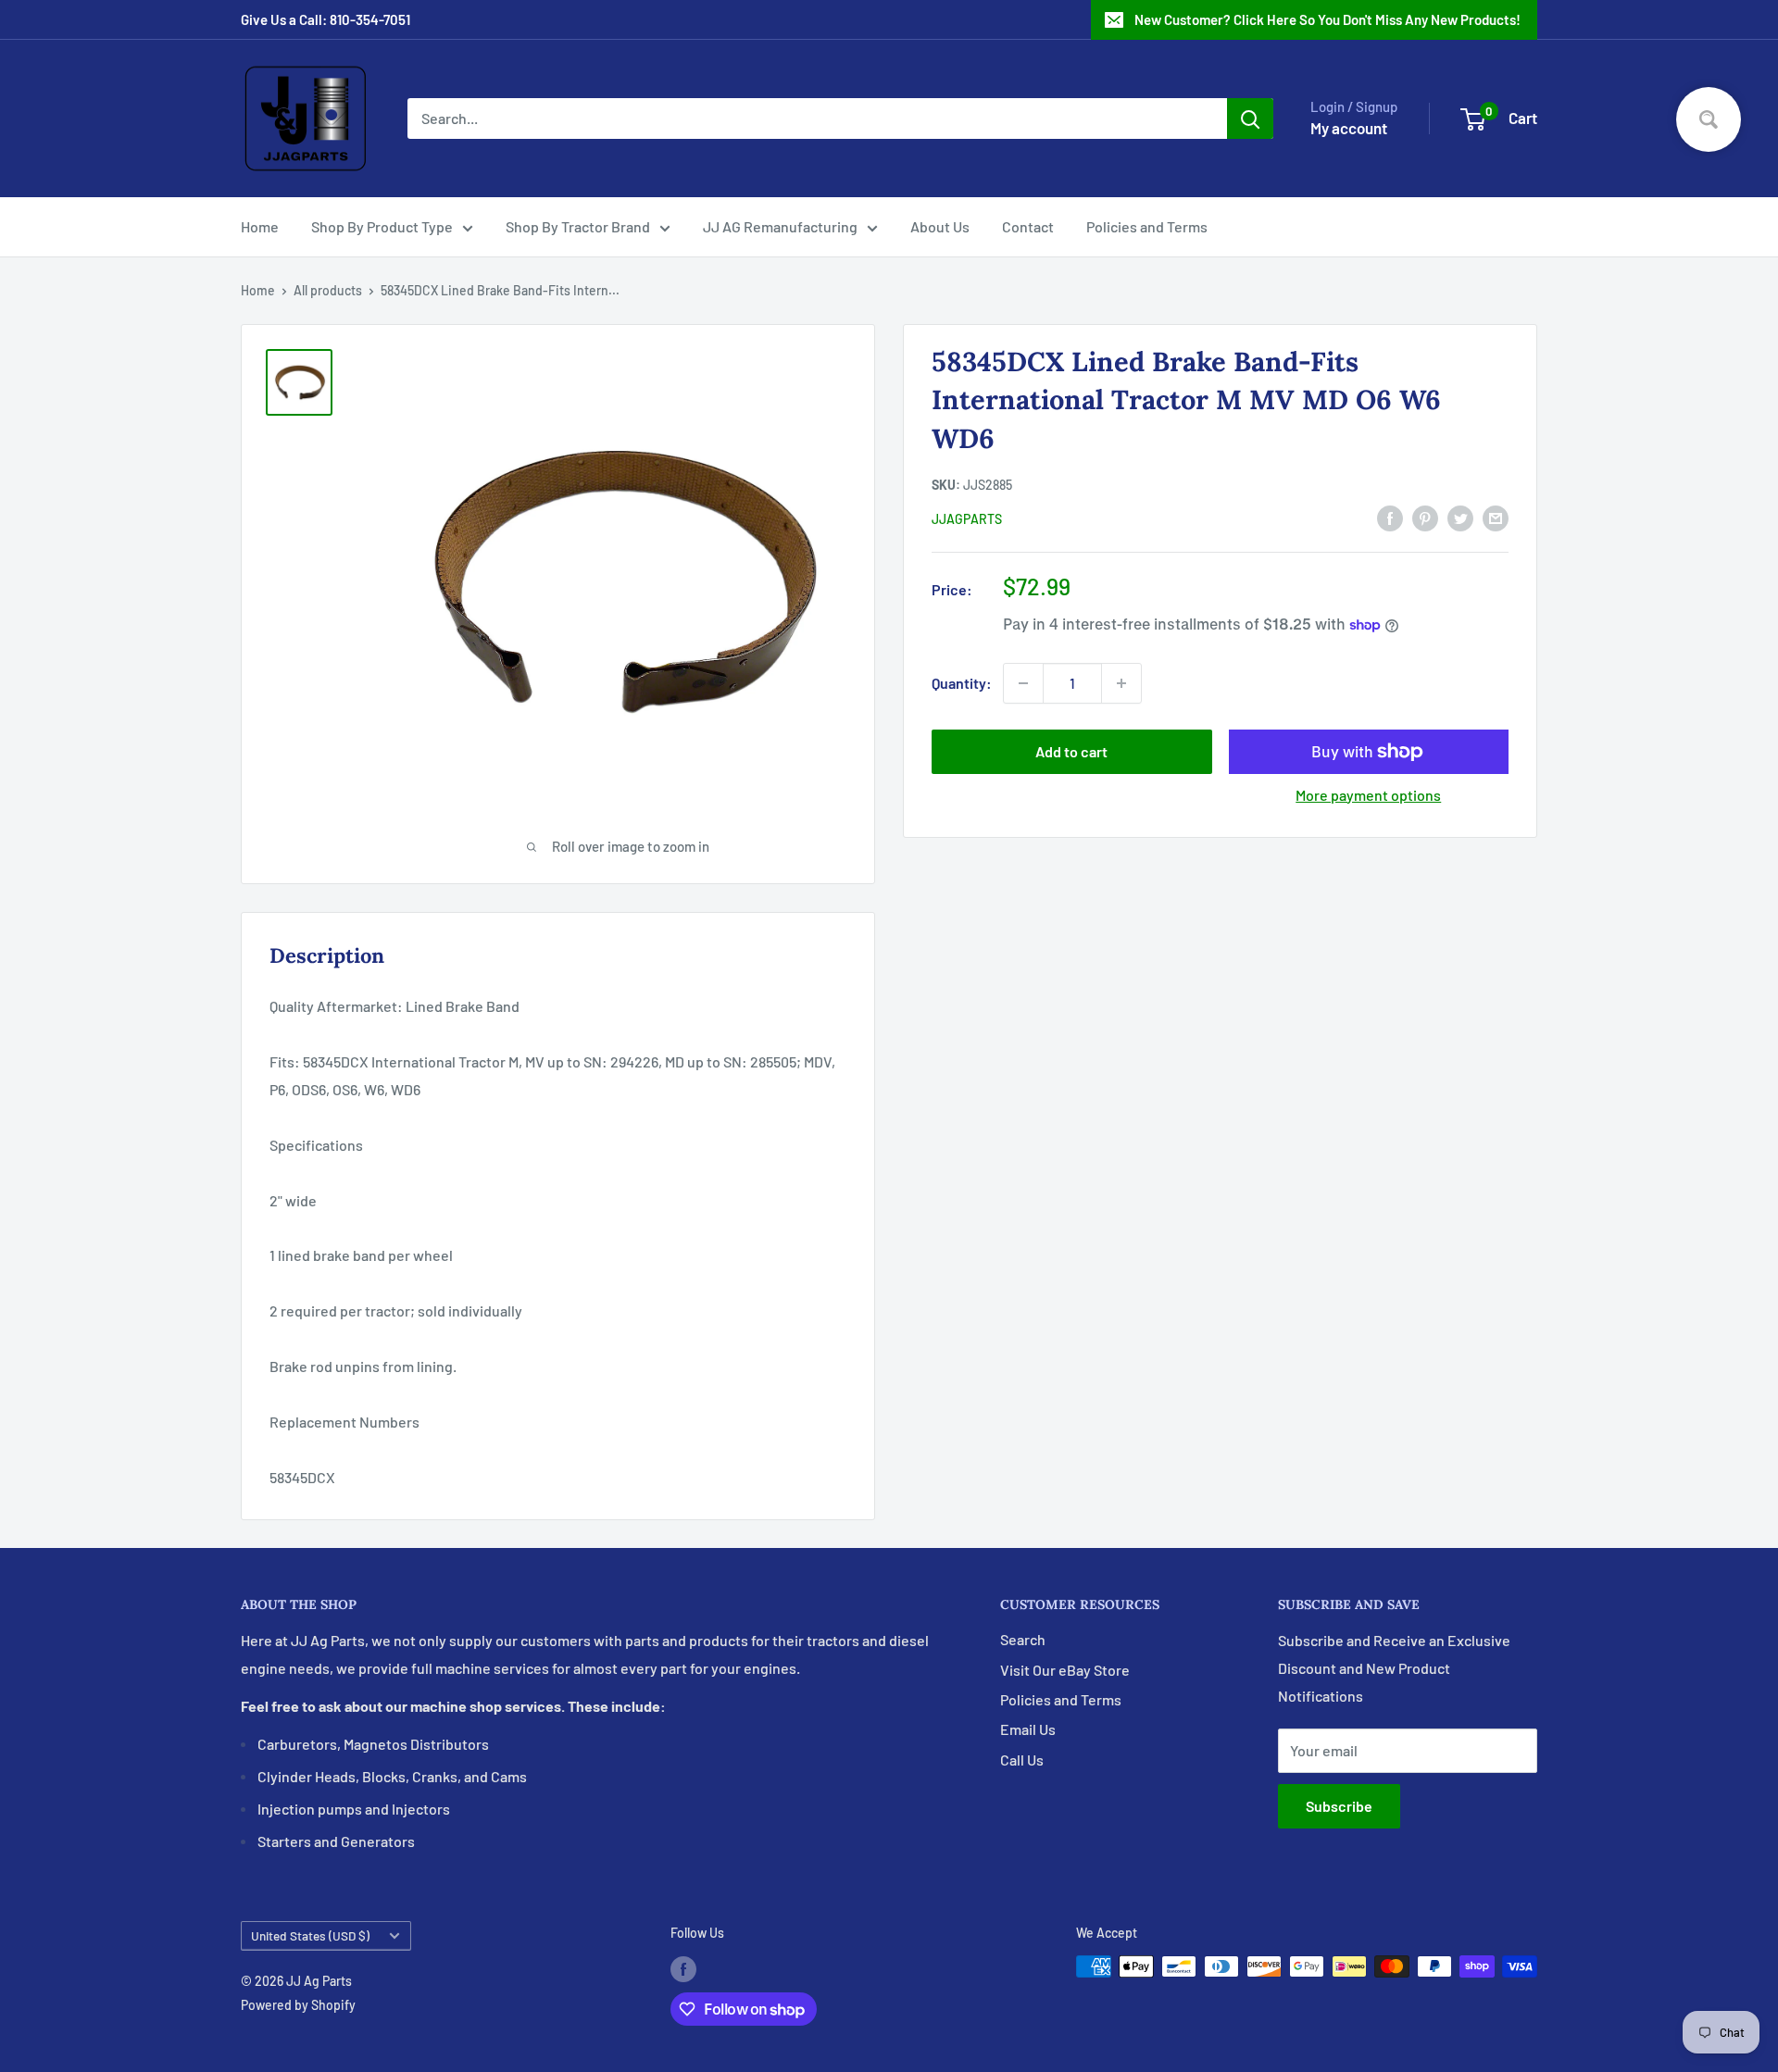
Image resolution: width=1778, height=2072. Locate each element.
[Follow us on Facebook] (683, 1968)
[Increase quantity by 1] (1121, 683)
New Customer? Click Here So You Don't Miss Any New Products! (1327, 19)
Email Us (1028, 1729)
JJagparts (967, 519)
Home (260, 226)
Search (1023, 1639)
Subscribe (1339, 1806)
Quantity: (962, 683)
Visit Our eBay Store (1065, 1670)
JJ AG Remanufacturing (780, 226)
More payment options (1368, 795)
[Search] (1250, 119)
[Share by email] (1496, 517)
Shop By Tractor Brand (578, 226)
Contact (1028, 226)
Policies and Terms (1147, 226)
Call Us (1022, 1760)
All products (328, 290)
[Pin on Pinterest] (1425, 517)
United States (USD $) (310, 1935)
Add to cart (1071, 751)
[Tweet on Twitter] (1460, 517)
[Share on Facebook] (1390, 517)
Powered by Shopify (298, 2005)
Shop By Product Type (382, 226)
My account (1349, 128)
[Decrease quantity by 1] (1023, 683)
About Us (940, 226)
